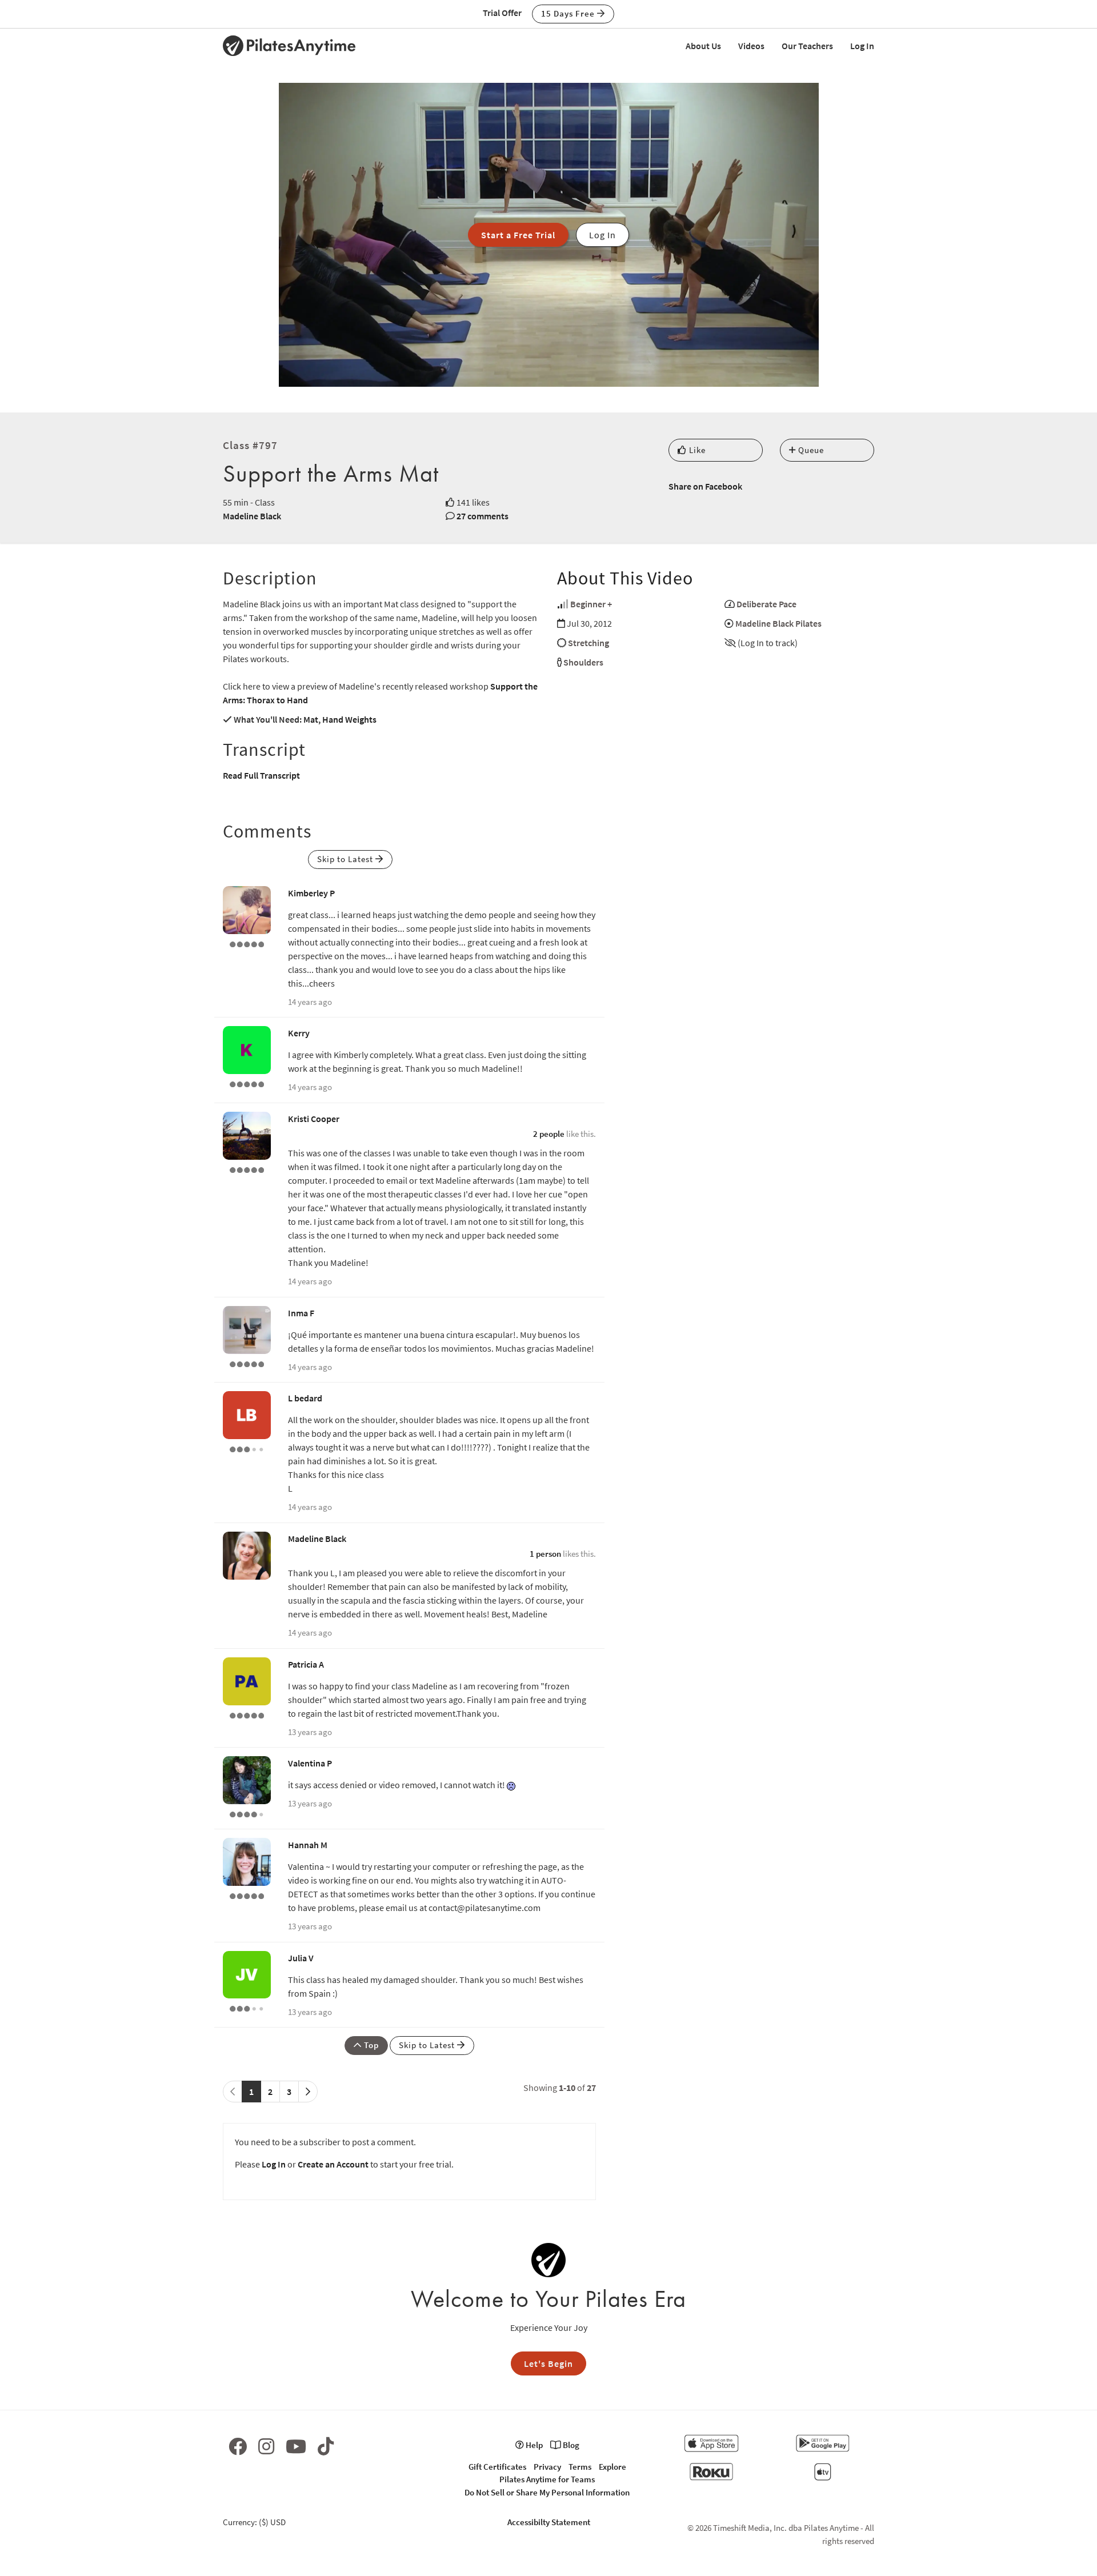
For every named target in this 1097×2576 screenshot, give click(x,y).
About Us (703, 46)
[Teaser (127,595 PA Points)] (247, 1083)
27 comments (483, 516)
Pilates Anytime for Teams (547, 2479)
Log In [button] (602, 235)
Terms (580, 2467)
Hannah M (308, 1845)
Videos (751, 46)
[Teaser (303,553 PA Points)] (247, 1363)
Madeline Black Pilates (778, 623)
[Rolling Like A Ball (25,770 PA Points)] (247, 1448)
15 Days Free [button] (569, 13)
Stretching (588, 643)
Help (533, 2445)
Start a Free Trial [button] (518, 235)
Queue (810, 450)
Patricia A (306, 1664)
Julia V (301, 1958)
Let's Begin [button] (548, 2363)
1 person (545, 1554)
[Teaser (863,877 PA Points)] (247, 1169)
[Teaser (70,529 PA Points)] (247, 1714)
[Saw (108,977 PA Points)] (247, 1813)
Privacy (547, 2467)
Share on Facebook (705, 486)
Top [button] (370, 2045)
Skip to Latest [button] (346, 859)
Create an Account (333, 2164)
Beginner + (591, 604)
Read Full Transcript (261, 775)
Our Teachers (807, 46)
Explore (612, 2467)
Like (696, 450)
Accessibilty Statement (549, 2522)
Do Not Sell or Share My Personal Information (547, 2492)
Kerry (299, 1033)
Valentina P (310, 1763)
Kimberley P (311, 893)
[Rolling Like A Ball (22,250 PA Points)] (247, 2008)
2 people (549, 1134)
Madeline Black (252, 516)
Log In (862, 46)
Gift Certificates (497, 2467)
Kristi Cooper (314, 1119)
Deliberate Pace (766, 604)
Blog (570, 2445)
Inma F (301, 1313)
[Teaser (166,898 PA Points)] (247, 1895)
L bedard (305, 1398)
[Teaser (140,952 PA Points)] (247, 943)
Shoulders (583, 662)
